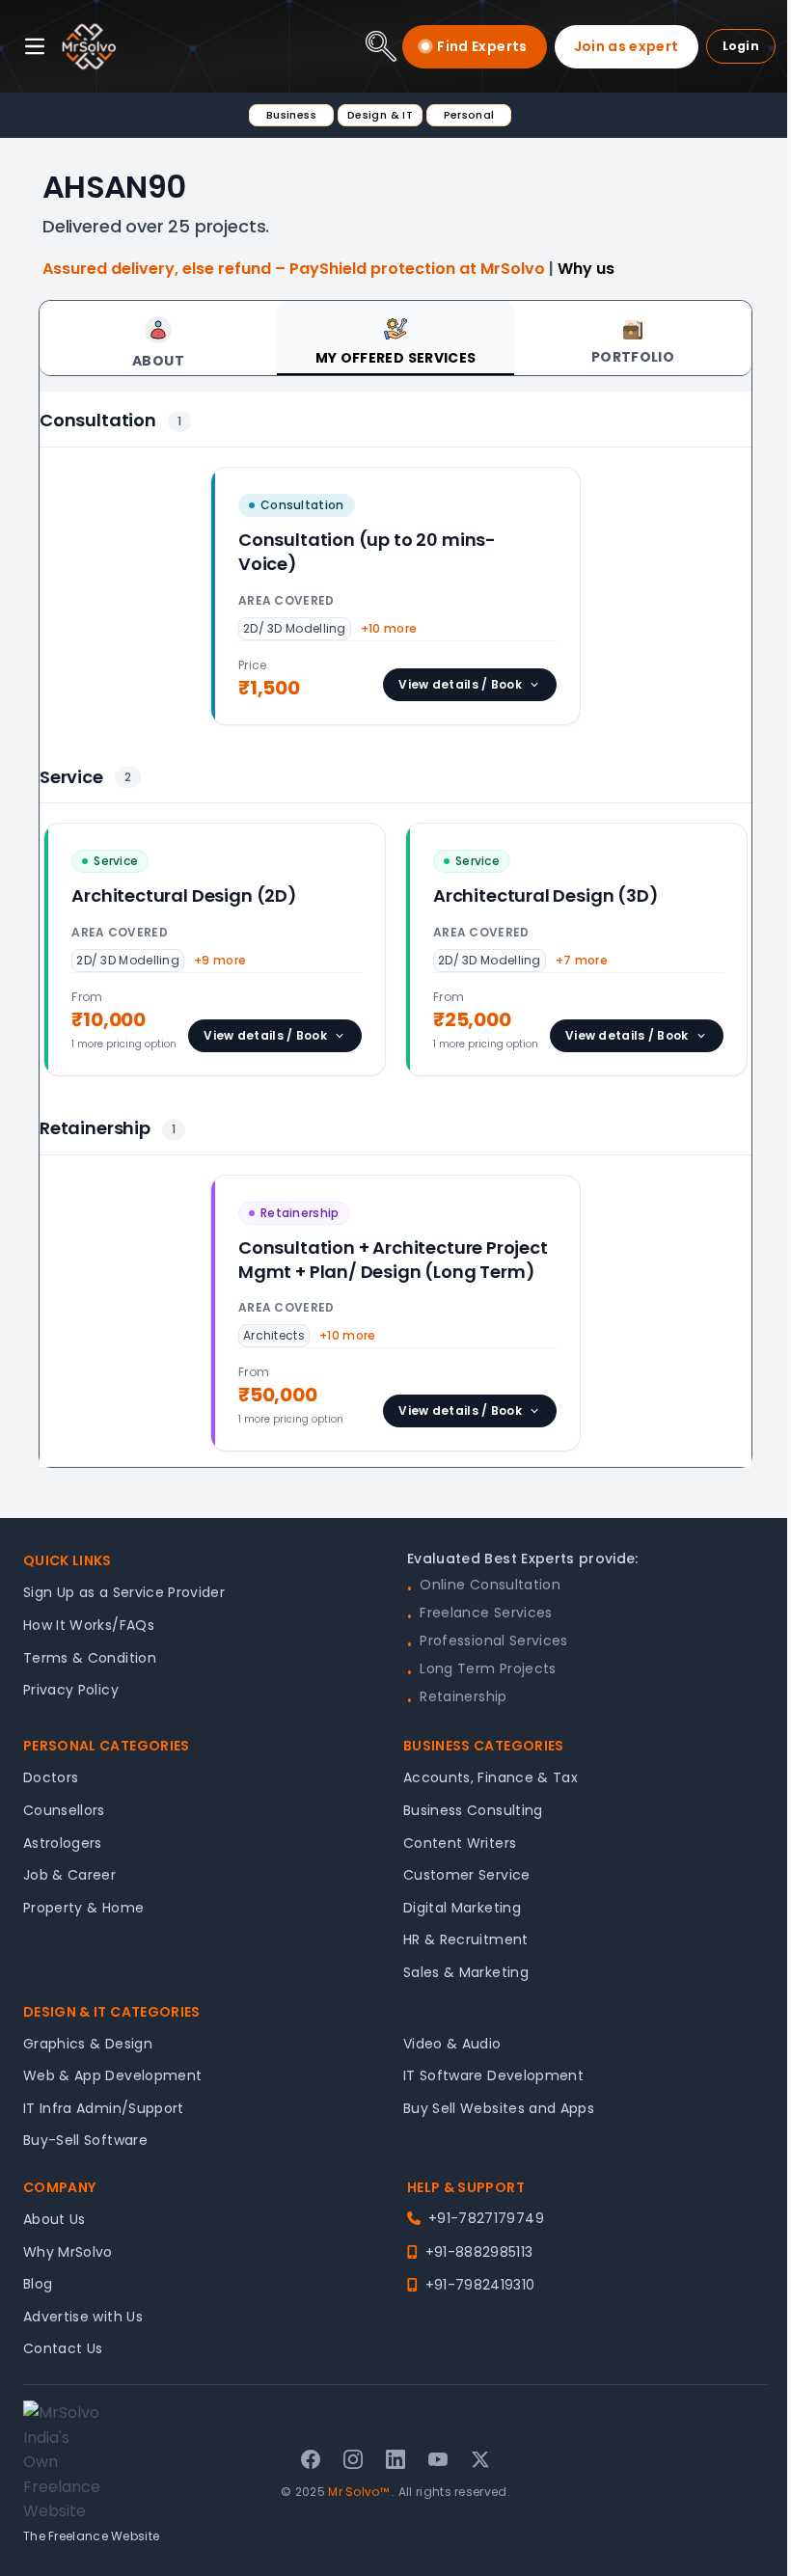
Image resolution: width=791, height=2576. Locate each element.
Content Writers (460, 1843)
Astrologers (63, 1843)
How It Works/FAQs (89, 1625)
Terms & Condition (90, 1658)
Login (741, 46)
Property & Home (83, 1908)
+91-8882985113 (479, 2252)
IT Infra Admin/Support (104, 2108)
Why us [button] (586, 269)
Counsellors (64, 1810)
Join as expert (627, 46)
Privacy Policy (71, 1690)
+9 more (220, 960)
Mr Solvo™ (358, 2492)
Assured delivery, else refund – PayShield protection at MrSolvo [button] (296, 269)
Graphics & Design (88, 2044)
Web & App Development (112, 2075)
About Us (55, 2219)
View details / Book (460, 684)
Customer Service (467, 1875)
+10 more (389, 628)
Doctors (51, 1777)
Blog (38, 2284)
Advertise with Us (83, 2317)
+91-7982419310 (480, 2285)
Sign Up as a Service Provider (124, 1592)
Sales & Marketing (466, 1972)
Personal (469, 115)
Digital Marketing (462, 1908)
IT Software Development (493, 2075)
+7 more (582, 960)
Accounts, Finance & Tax (491, 1777)
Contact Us (63, 2348)
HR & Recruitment (466, 1939)
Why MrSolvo (68, 2252)
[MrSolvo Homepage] (89, 46)
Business (291, 115)
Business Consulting (473, 1810)
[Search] (381, 46)
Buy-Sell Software (85, 2140)
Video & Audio (452, 2044)
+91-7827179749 (486, 2218)
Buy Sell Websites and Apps (499, 2108)
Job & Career (69, 1875)
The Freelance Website (91, 2536)
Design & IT (380, 115)
